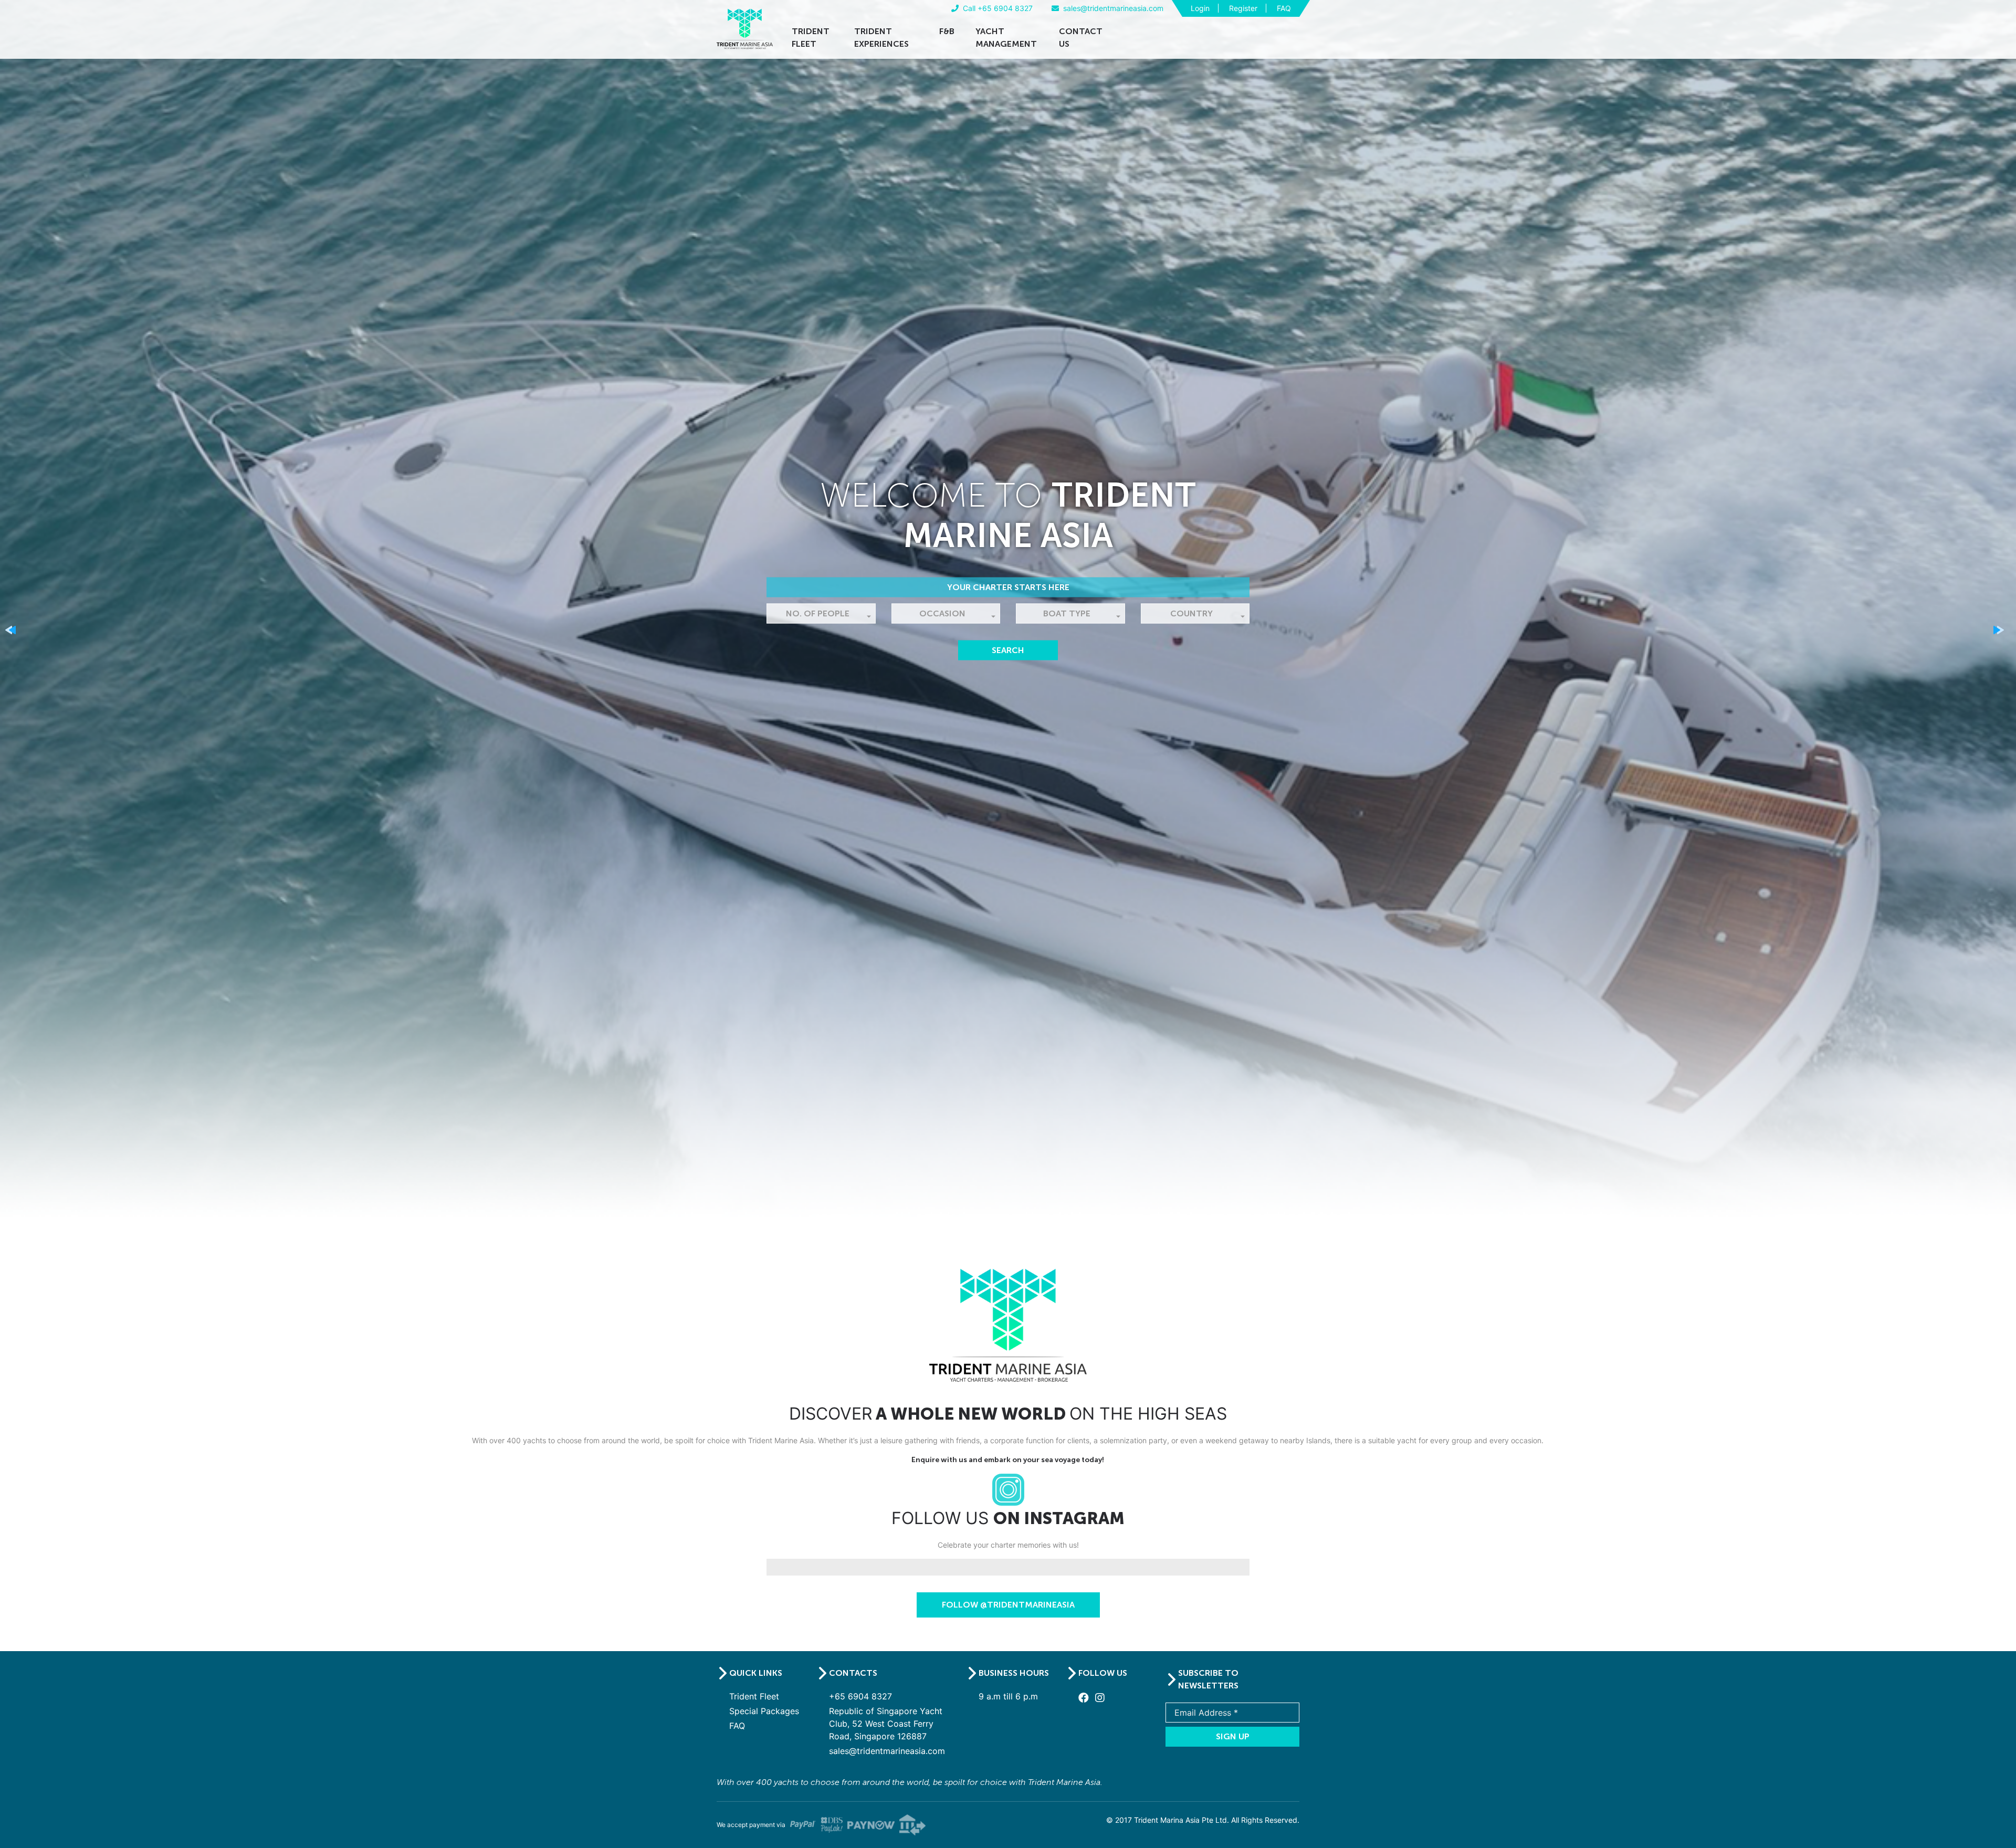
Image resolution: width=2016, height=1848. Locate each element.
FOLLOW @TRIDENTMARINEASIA (1008, 1605)
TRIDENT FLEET (811, 38)
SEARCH (1008, 650)
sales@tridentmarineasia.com (887, 1751)
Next (2002, 633)
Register (1243, 8)
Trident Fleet (754, 1696)
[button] (821, 613)
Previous (14, 633)
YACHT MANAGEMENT (1006, 38)
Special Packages (764, 1711)
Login (1200, 8)
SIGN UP (1233, 1736)
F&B (947, 31)
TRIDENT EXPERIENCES (881, 38)
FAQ (1284, 8)
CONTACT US (1081, 38)
